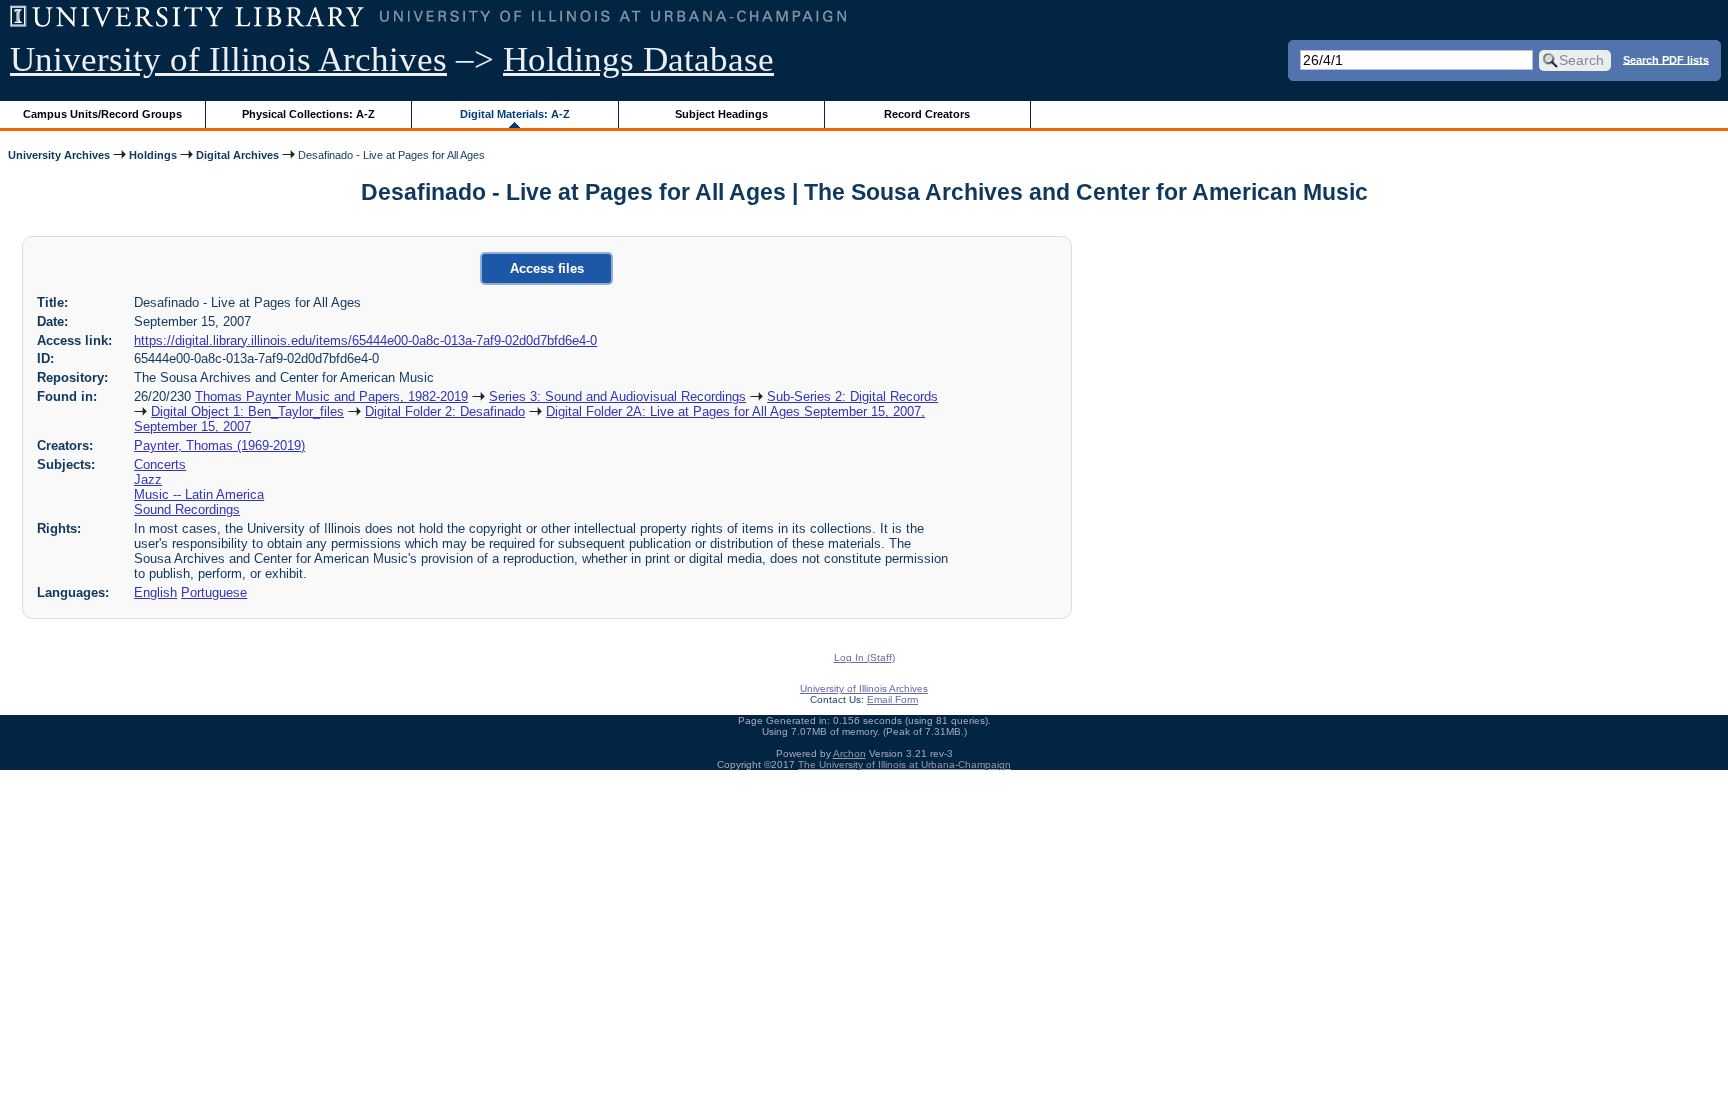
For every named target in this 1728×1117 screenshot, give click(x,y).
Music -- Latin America (199, 494)
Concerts (160, 464)
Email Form (892, 699)
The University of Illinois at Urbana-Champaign (904, 764)
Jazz (148, 479)
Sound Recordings (187, 509)
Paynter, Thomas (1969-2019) (219, 445)
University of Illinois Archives (228, 59)
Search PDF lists (1666, 59)
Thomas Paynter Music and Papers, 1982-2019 (331, 396)
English (155, 592)
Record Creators (927, 114)
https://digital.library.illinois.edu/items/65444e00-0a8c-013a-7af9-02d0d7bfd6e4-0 (365, 340)
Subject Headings (721, 114)
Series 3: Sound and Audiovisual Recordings (617, 396)
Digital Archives (237, 155)
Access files (547, 268)
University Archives (59, 155)
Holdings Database (638, 59)
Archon (849, 753)
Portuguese (214, 592)
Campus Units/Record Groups (102, 114)
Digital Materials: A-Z (515, 114)
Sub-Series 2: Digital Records (852, 396)
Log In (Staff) (864, 657)
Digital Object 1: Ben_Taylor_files (247, 411)
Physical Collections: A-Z (308, 114)
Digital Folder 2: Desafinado (445, 411)
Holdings (153, 155)
